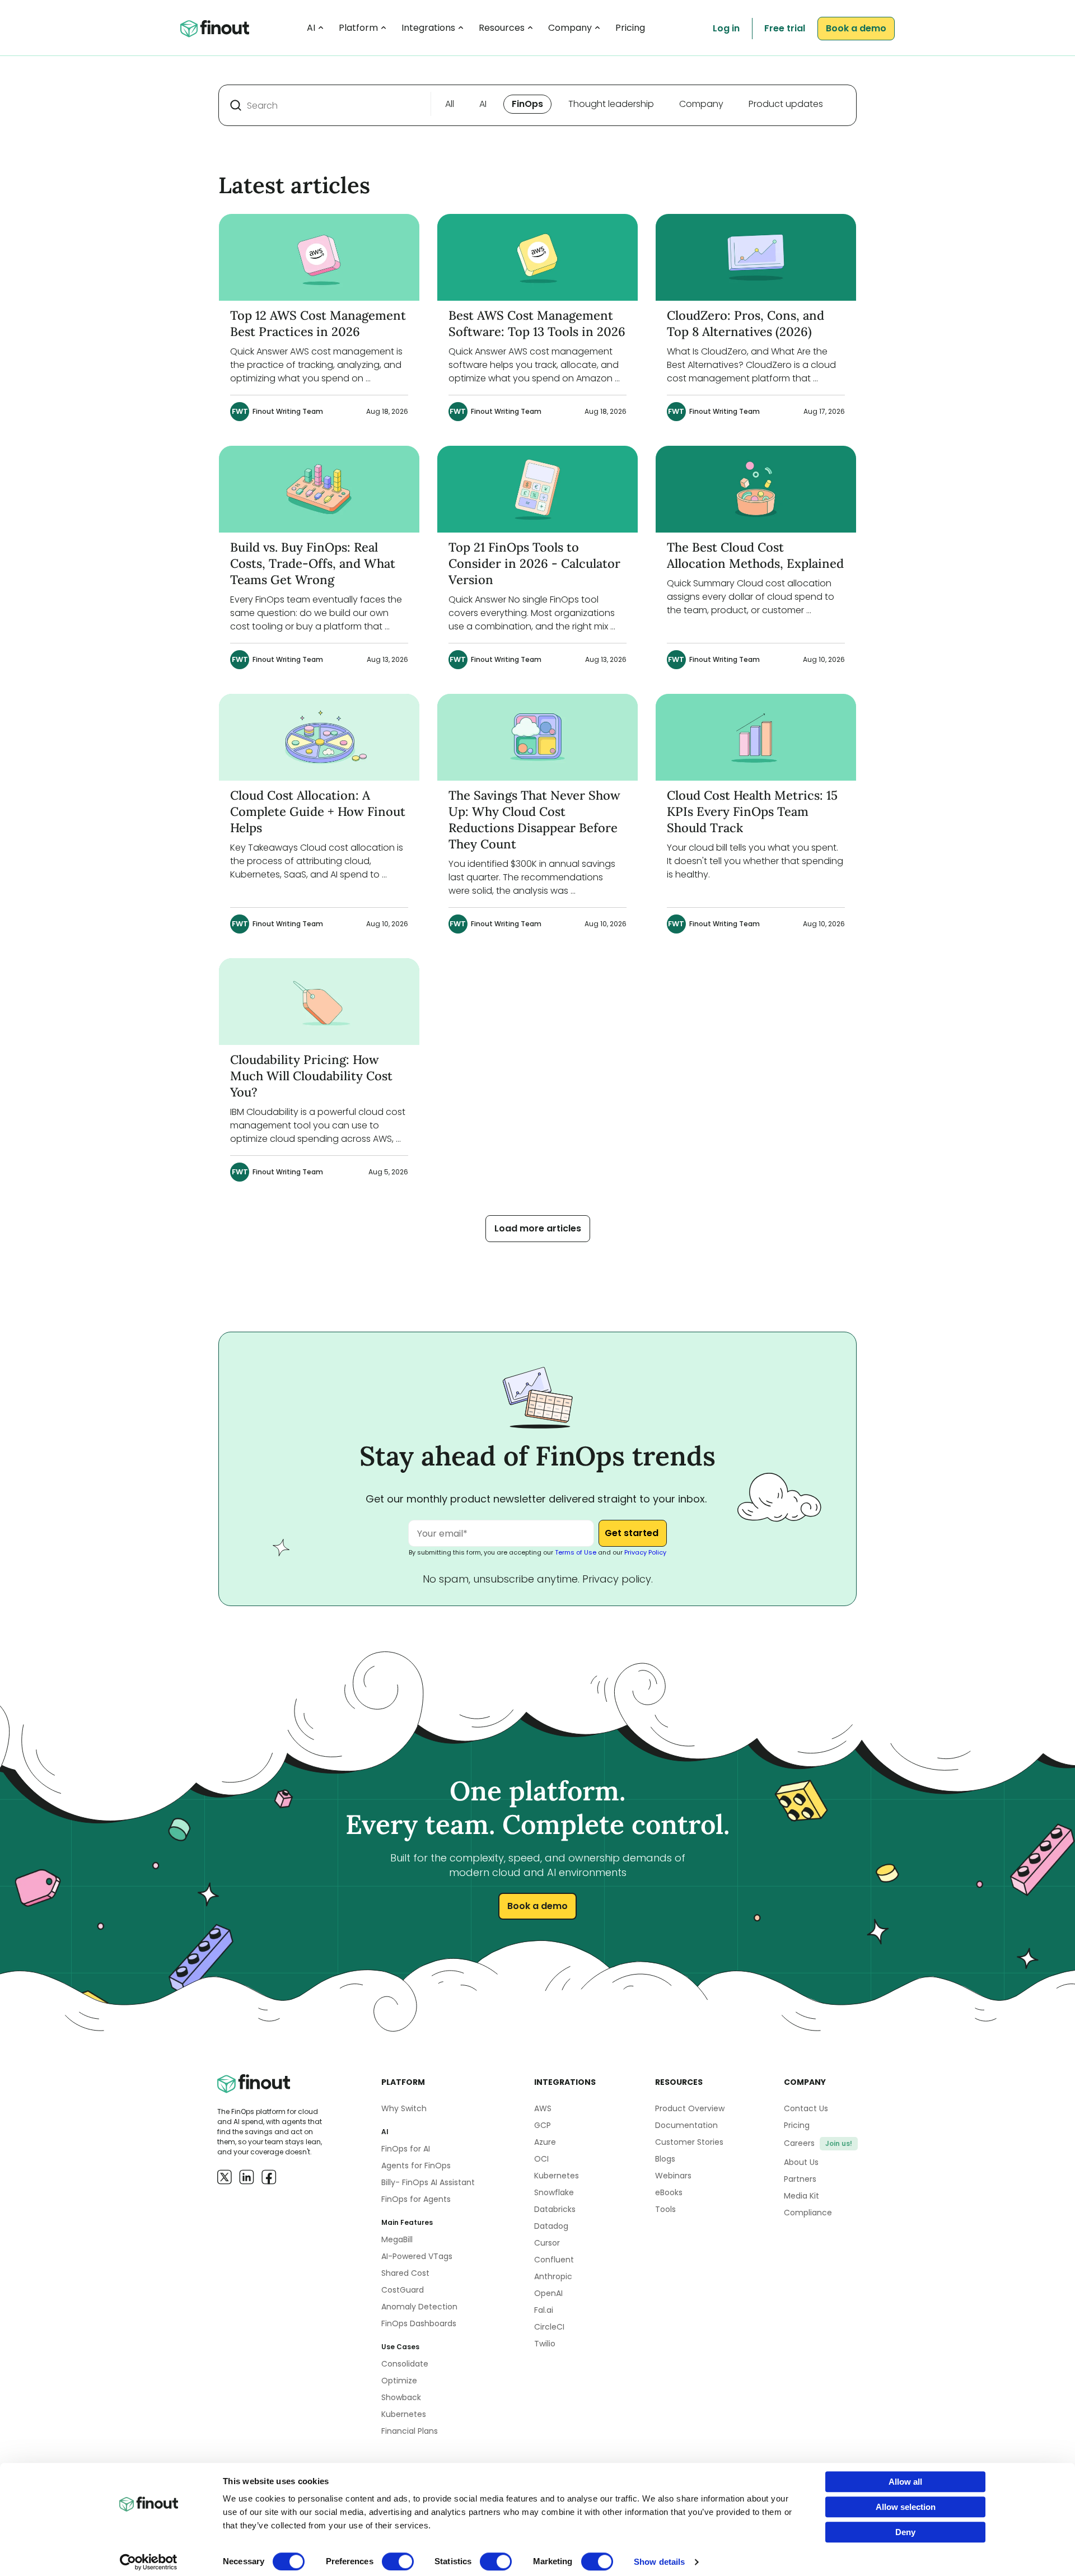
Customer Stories (689, 2142)
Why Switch (404, 2108)
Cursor (547, 2243)
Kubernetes (404, 2414)
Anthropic (553, 2276)
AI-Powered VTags (417, 2256)
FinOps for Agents (416, 2199)
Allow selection (906, 2507)
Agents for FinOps (416, 2166)
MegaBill (397, 2239)
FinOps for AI (406, 2149)
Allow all (905, 2482)
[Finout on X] (225, 2177)
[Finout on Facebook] (269, 2177)
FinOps (527, 104)
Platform (358, 28)
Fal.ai (544, 2310)
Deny (905, 2532)
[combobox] (326, 105)
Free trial (785, 28)
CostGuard (403, 2290)
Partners (800, 2179)
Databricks (555, 2209)
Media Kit (801, 2196)
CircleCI (549, 2327)
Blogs (665, 2159)
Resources (502, 28)
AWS (543, 2108)
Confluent (554, 2260)
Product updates (786, 104)
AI (311, 28)
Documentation (686, 2125)
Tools (665, 2209)
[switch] (398, 2561)
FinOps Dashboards (419, 2323)
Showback (401, 2397)
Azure (545, 2142)
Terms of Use (576, 1552)
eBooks (669, 2192)
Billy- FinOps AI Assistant (428, 2182)
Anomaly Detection (419, 2307)
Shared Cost (405, 2273)
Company (570, 28)
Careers (818, 2143)
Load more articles (538, 1228)
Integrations (428, 28)
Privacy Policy (645, 1552)
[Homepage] (215, 29)
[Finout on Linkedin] (247, 2177)
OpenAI (548, 2293)
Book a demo (537, 1906)
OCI (541, 2159)
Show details (659, 2562)
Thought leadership (611, 104)
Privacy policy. (618, 1579)
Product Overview (690, 2108)
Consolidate (405, 2364)
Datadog (551, 2226)
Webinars (673, 2176)
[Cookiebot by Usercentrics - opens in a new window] (149, 2562)
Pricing (630, 28)
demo (856, 28)
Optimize (399, 2381)
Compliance (808, 2213)
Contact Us (806, 2108)
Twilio (545, 2344)
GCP (543, 2125)
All (450, 104)
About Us (801, 2162)
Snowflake (554, 2192)
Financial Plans (410, 2431)
